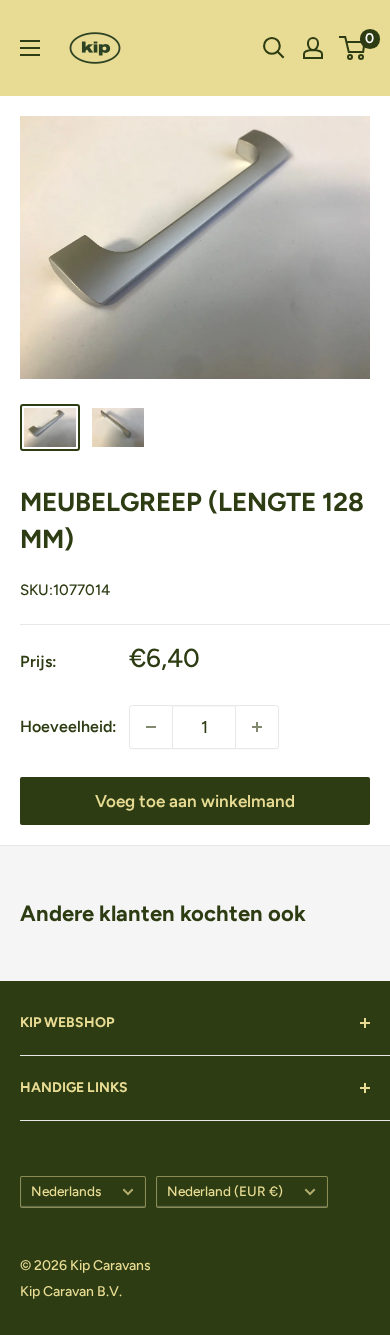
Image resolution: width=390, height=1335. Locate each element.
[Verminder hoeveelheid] (257, 727)
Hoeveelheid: (68, 726)
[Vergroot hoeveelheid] (151, 727)
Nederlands (66, 1191)
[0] (353, 48)
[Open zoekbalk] (274, 48)
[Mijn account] (313, 48)
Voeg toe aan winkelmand (195, 801)
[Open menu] (30, 48)
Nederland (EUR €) (225, 1191)
